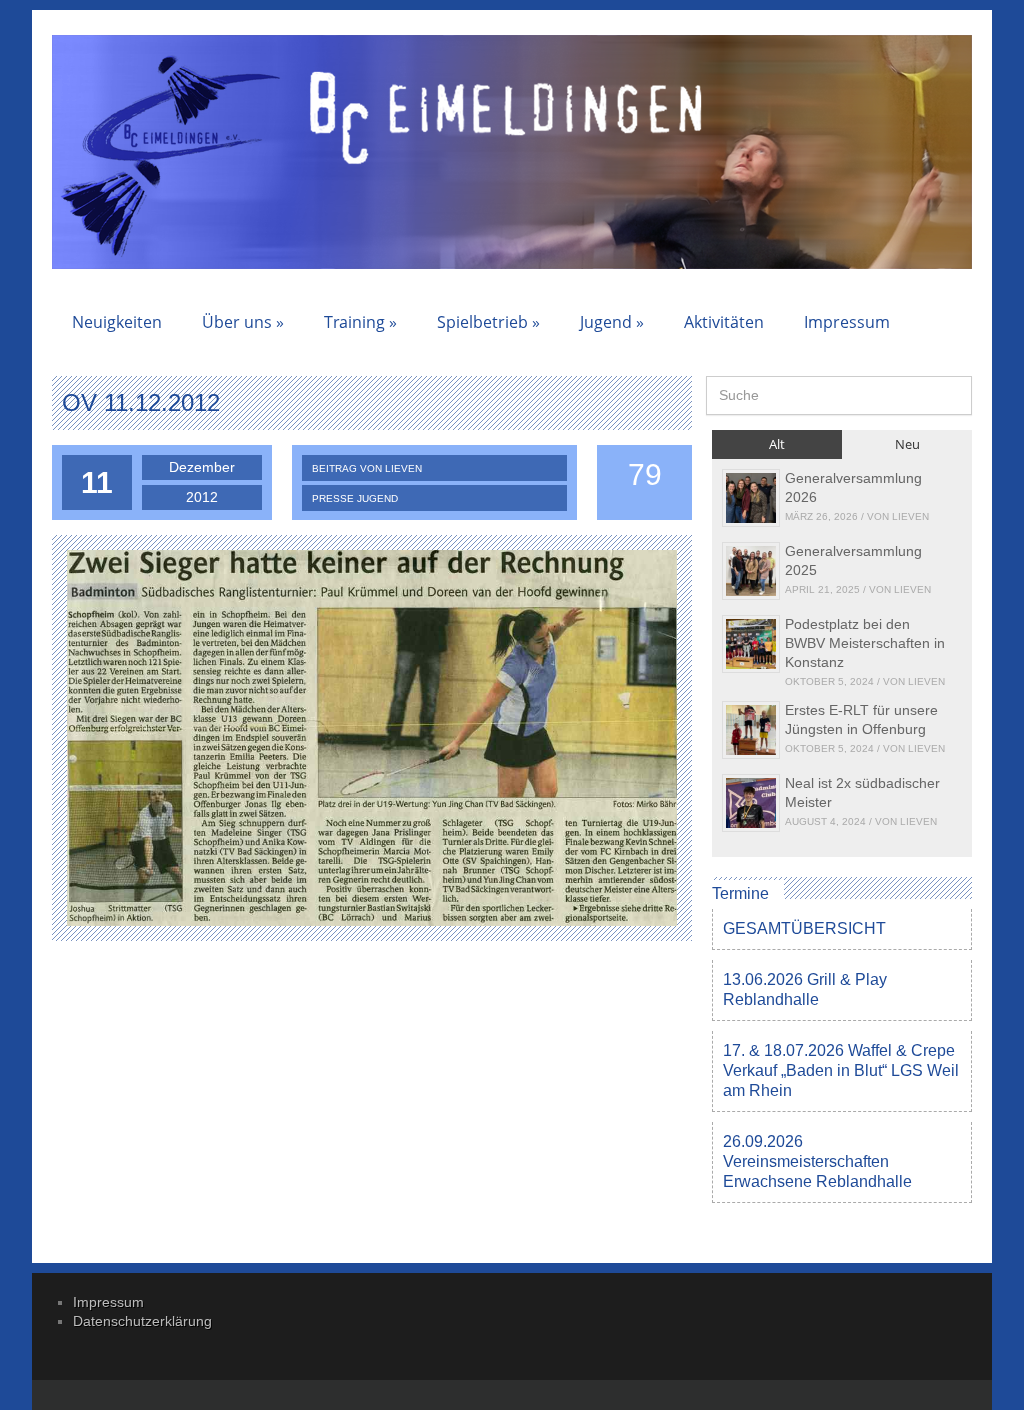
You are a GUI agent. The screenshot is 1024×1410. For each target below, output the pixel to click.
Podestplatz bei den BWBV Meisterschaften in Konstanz (865, 643)
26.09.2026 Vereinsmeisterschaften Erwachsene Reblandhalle (817, 1161)
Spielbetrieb (488, 322)
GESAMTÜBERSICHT (804, 928)
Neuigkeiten (117, 322)
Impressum (847, 322)
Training (360, 322)
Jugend (612, 322)
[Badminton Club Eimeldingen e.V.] (172, 154)
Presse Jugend (355, 498)
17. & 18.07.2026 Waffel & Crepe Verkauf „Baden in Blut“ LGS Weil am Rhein (841, 1070)
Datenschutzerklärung (142, 1321)
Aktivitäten (724, 322)
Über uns (243, 322)
